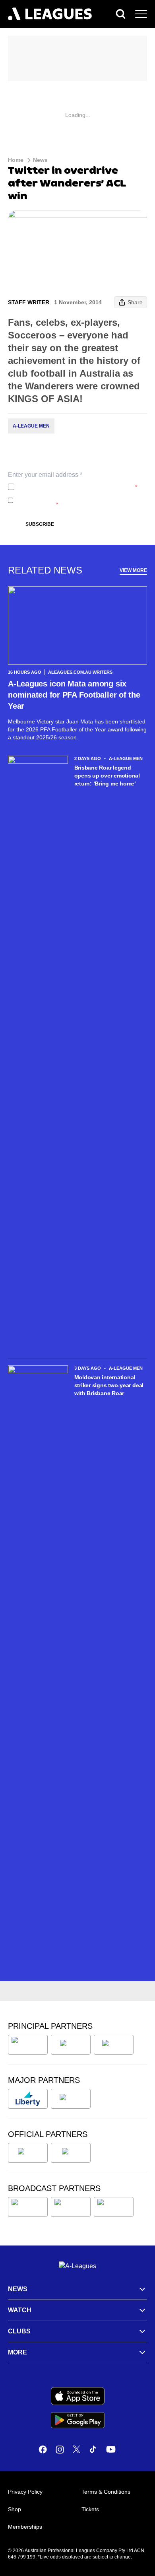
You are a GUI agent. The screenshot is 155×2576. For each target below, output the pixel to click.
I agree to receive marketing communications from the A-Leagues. (79, 500)
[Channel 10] (28, 2207)
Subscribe (40, 524)
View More (133, 570)
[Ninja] (71, 2045)
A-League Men (31, 426)
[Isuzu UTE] (28, 2045)
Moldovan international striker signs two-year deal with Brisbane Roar (109, 1385)
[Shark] (114, 2045)
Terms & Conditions (106, 2492)
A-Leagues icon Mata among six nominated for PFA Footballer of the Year (74, 695)
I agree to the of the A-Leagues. (77, 487)
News (40, 160)
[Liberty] (28, 2099)
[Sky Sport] (114, 2207)
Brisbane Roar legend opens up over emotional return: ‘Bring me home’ (107, 776)
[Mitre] (28, 2153)
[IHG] (71, 2153)
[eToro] (71, 2099)
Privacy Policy (70, 487)
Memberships (25, 2527)
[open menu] (141, 14)
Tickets (90, 2509)
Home (16, 160)
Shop (15, 2509)
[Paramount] (71, 2207)
